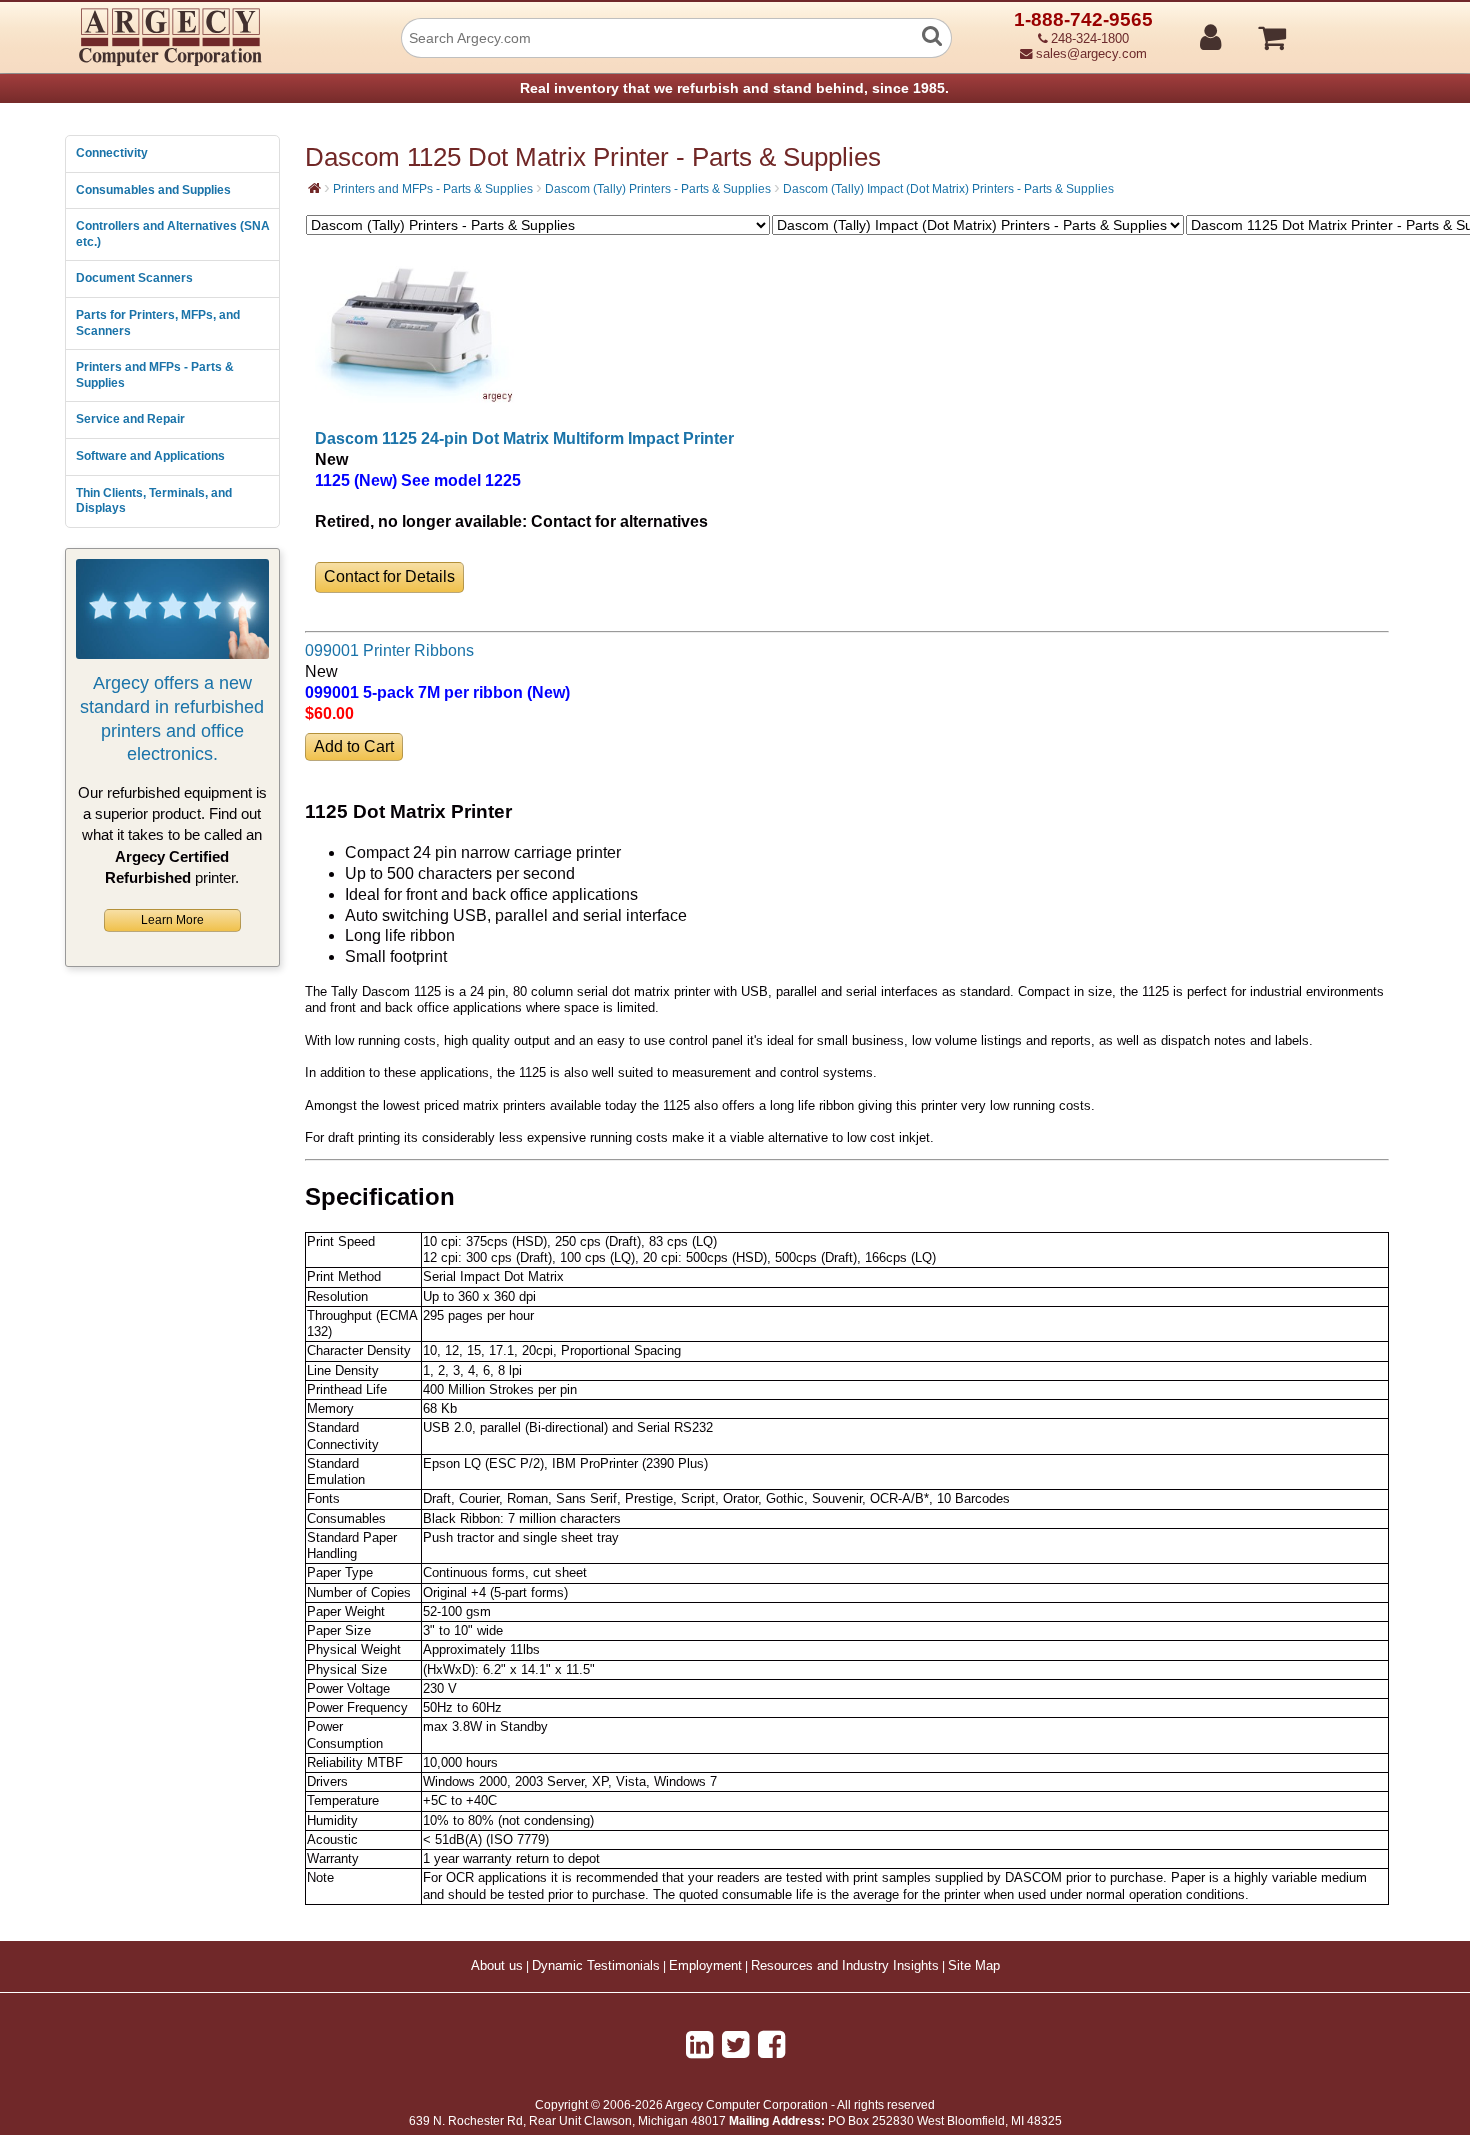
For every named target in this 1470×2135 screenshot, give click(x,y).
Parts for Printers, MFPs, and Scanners (158, 323)
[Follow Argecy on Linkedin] (699, 2045)
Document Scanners (134, 278)
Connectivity (112, 153)
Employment (705, 1966)
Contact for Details (389, 576)
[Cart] (1347, 29)
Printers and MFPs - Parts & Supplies (155, 375)
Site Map (974, 1966)
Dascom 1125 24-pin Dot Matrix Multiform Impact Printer (524, 438)
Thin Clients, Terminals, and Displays (154, 501)
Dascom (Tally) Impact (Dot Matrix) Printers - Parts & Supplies (948, 189)
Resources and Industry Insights (845, 1966)
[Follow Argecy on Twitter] (735, 2045)
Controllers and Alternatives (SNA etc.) (173, 234)
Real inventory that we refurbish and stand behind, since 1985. (734, 88)
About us (497, 1966)
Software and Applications (150, 456)
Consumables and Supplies (153, 190)
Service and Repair (130, 419)
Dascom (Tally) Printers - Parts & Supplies (658, 189)
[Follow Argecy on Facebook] (771, 2045)
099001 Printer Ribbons (389, 650)
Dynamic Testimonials (596, 1966)
